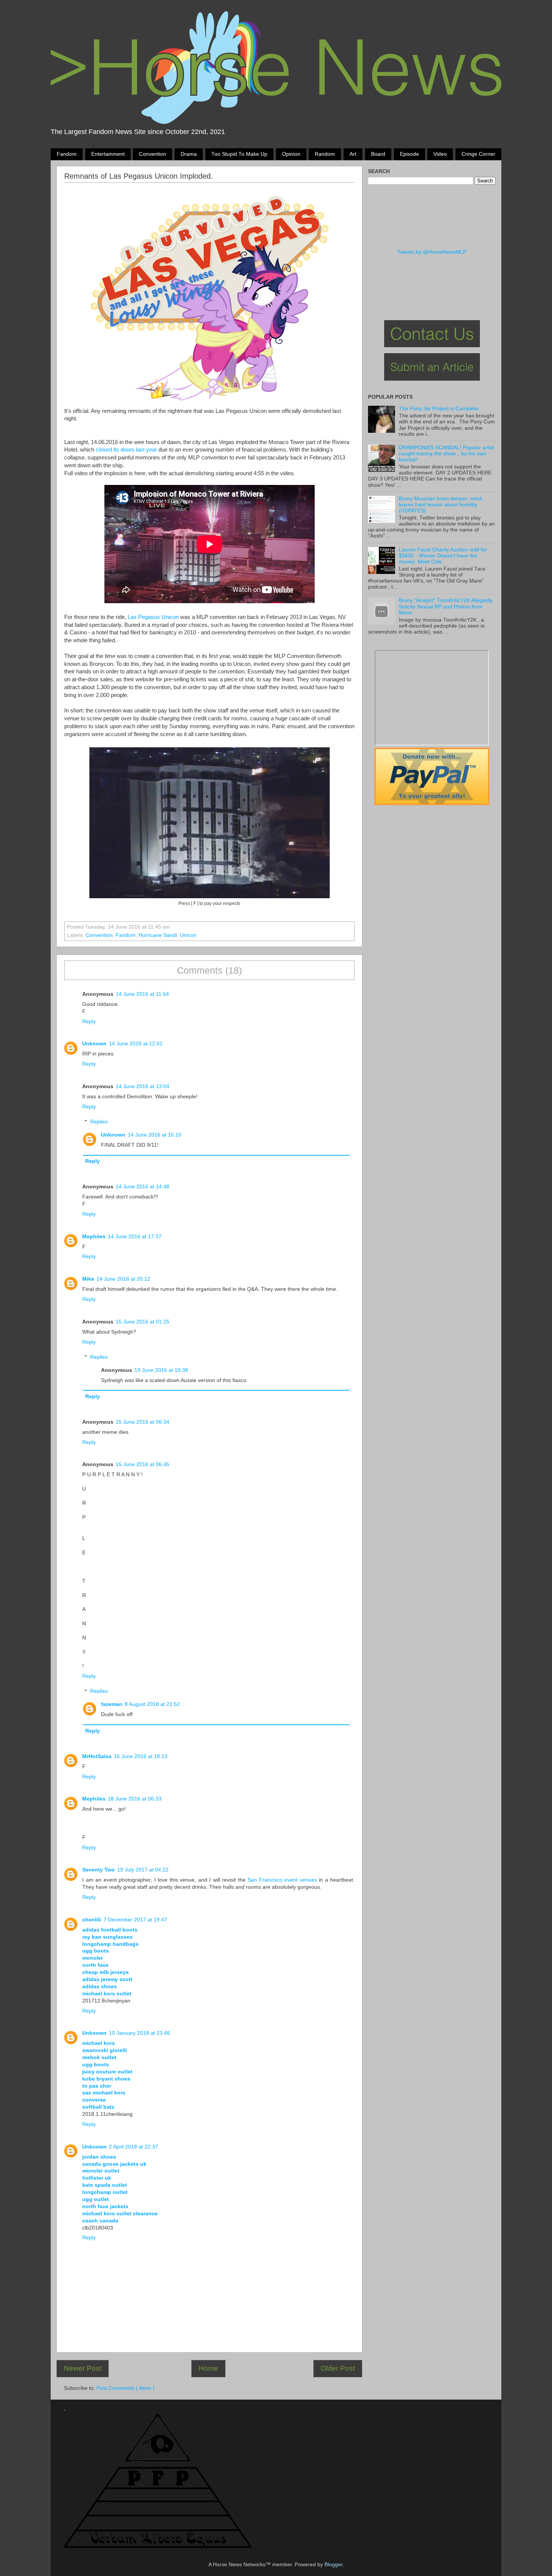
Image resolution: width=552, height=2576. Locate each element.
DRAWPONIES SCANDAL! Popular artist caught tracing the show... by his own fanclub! (446, 454)
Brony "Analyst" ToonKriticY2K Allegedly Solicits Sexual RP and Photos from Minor (446, 606)
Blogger (333, 2565)
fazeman (112, 1704)
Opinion (291, 154)
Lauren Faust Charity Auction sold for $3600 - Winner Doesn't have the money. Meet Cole (443, 556)
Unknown (94, 1044)
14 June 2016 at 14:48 (143, 1187)
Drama (189, 154)
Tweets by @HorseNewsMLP (432, 252)
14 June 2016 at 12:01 (136, 1044)
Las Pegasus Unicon (153, 617)
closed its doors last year (126, 450)
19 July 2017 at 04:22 (143, 1870)
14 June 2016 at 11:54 (142, 994)
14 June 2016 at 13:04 (143, 1086)
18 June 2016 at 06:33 (135, 1799)
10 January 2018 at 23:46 (140, 2033)
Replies (99, 1122)
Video (440, 154)
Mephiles (94, 1237)
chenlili (92, 1920)
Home (208, 2368)
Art (353, 154)
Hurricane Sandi (158, 935)
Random (325, 154)
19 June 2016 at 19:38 (161, 1370)
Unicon (188, 935)
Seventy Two (99, 1870)
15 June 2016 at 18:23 (141, 1756)
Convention (152, 154)
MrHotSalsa (97, 1756)
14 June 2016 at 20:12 (123, 1279)
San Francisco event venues (282, 1880)
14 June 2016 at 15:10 (155, 1135)
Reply (89, 1022)
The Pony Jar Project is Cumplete (439, 409)
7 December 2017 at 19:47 (135, 1920)
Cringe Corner (478, 154)
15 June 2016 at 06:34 (143, 1422)
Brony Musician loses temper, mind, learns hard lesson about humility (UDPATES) (441, 505)
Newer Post (83, 2368)
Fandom (67, 154)
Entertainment (108, 154)
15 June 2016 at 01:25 (143, 1322)
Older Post (338, 2368)
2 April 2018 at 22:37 (133, 2147)
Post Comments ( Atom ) (126, 2388)
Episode (409, 154)
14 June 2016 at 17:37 (135, 1237)
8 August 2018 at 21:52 (152, 1704)
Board (378, 154)
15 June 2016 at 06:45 (143, 1464)
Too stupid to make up (239, 154)
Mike (88, 1279)
